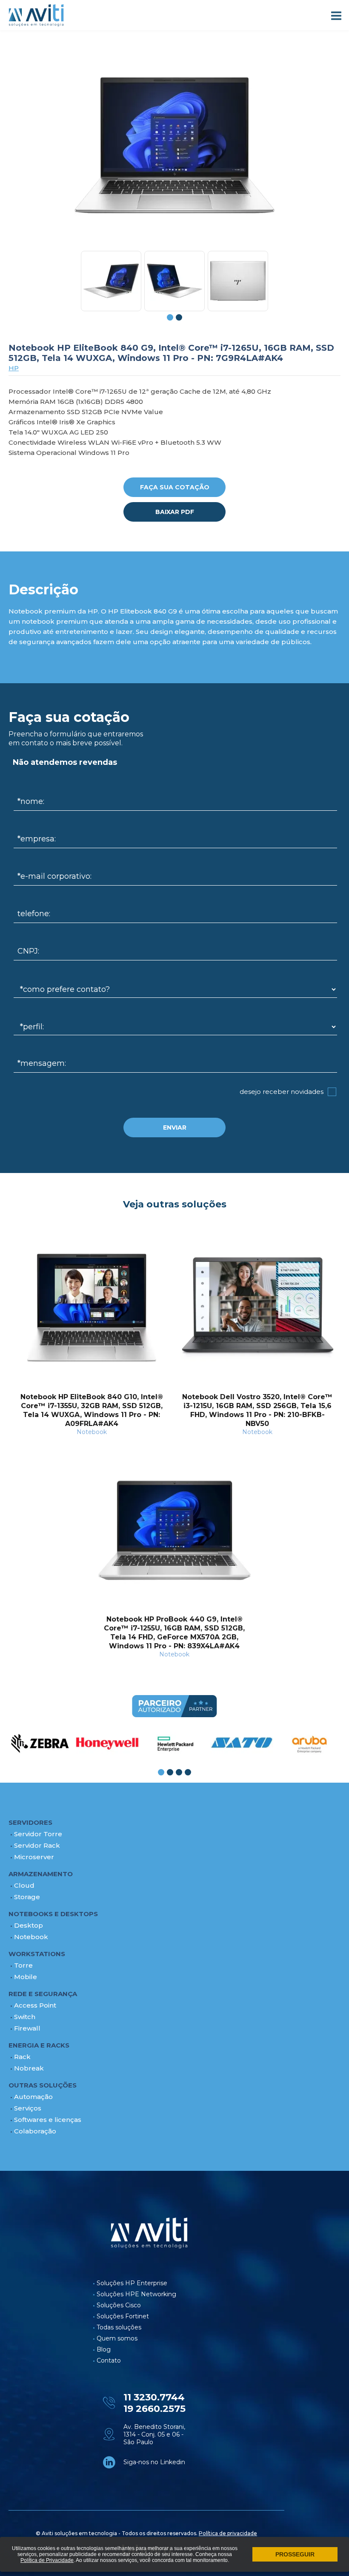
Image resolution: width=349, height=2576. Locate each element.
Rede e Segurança (43, 1994)
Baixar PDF (175, 512)
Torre (23, 1965)
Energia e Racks (39, 2045)
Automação (33, 2097)
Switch (25, 2017)
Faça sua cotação (175, 487)
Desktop (29, 1925)
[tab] (170, 317)
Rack (22, 2057)
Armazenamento (41, 1874)
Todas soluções (119, 2327)
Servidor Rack (37, 1845)
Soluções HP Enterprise (132, 2283)
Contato (109, 2360)
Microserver (34, 1857)
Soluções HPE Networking (136, 2294)
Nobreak (29, 2068)
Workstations (37, 1954)
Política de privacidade (228, 2533)
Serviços (28, 2108)
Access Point (35, 2005)
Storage (27, 1897)
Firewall (27, 2028)
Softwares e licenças (48, 2120)
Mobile (26, 1977)
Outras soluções (43, 2085)
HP (14, 368)
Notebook (31, 1937)
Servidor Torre (38, 1834)
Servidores (30, 1822)
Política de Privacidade (47, 2560)
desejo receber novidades (282, 1092)
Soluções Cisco (119, 2305)
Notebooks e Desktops (53, 1914)
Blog (104, 2349)
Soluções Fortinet (123, 2316)
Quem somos (117, 2338)
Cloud (24, 1885)
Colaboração (35, 2131)
